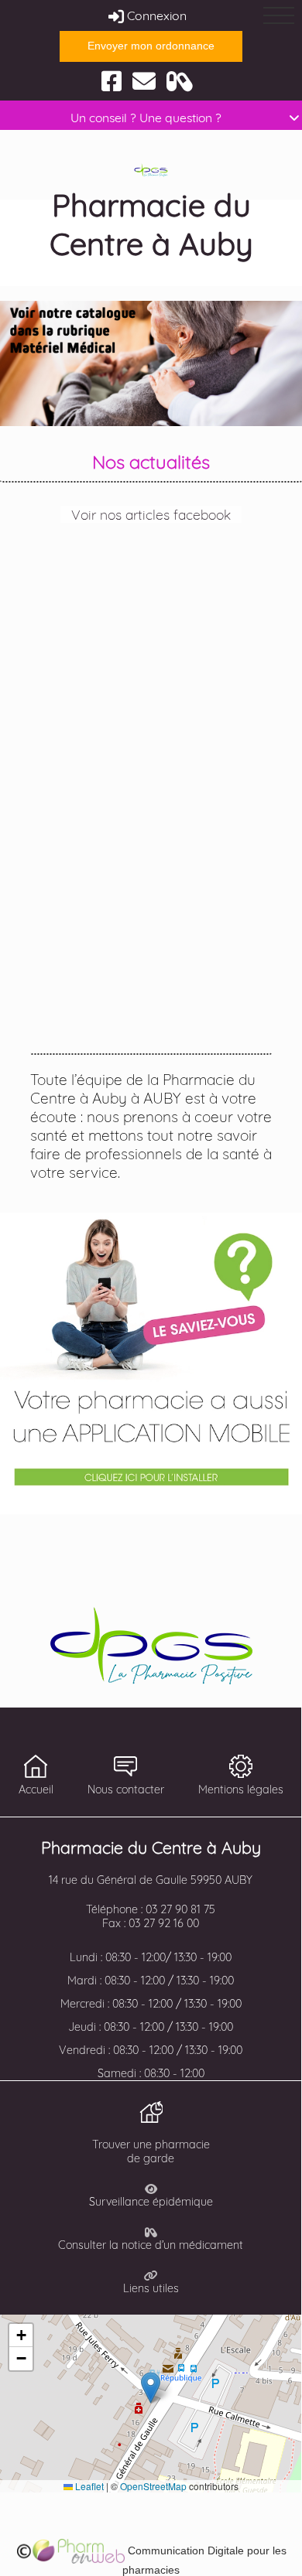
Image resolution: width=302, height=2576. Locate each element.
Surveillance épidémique (151, 2202)
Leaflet (88, 2486)
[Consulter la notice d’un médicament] (180, 80)
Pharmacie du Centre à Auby (151, 224)
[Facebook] (112, 80)
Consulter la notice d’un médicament (151, 2245)
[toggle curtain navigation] (279, 15)
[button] (151, 2388)
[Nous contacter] (144, 80)
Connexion (155, 15)
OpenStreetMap (153, 2486)
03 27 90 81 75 (180, 1909)
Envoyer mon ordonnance (151, 46)
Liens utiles (151, 2288)
